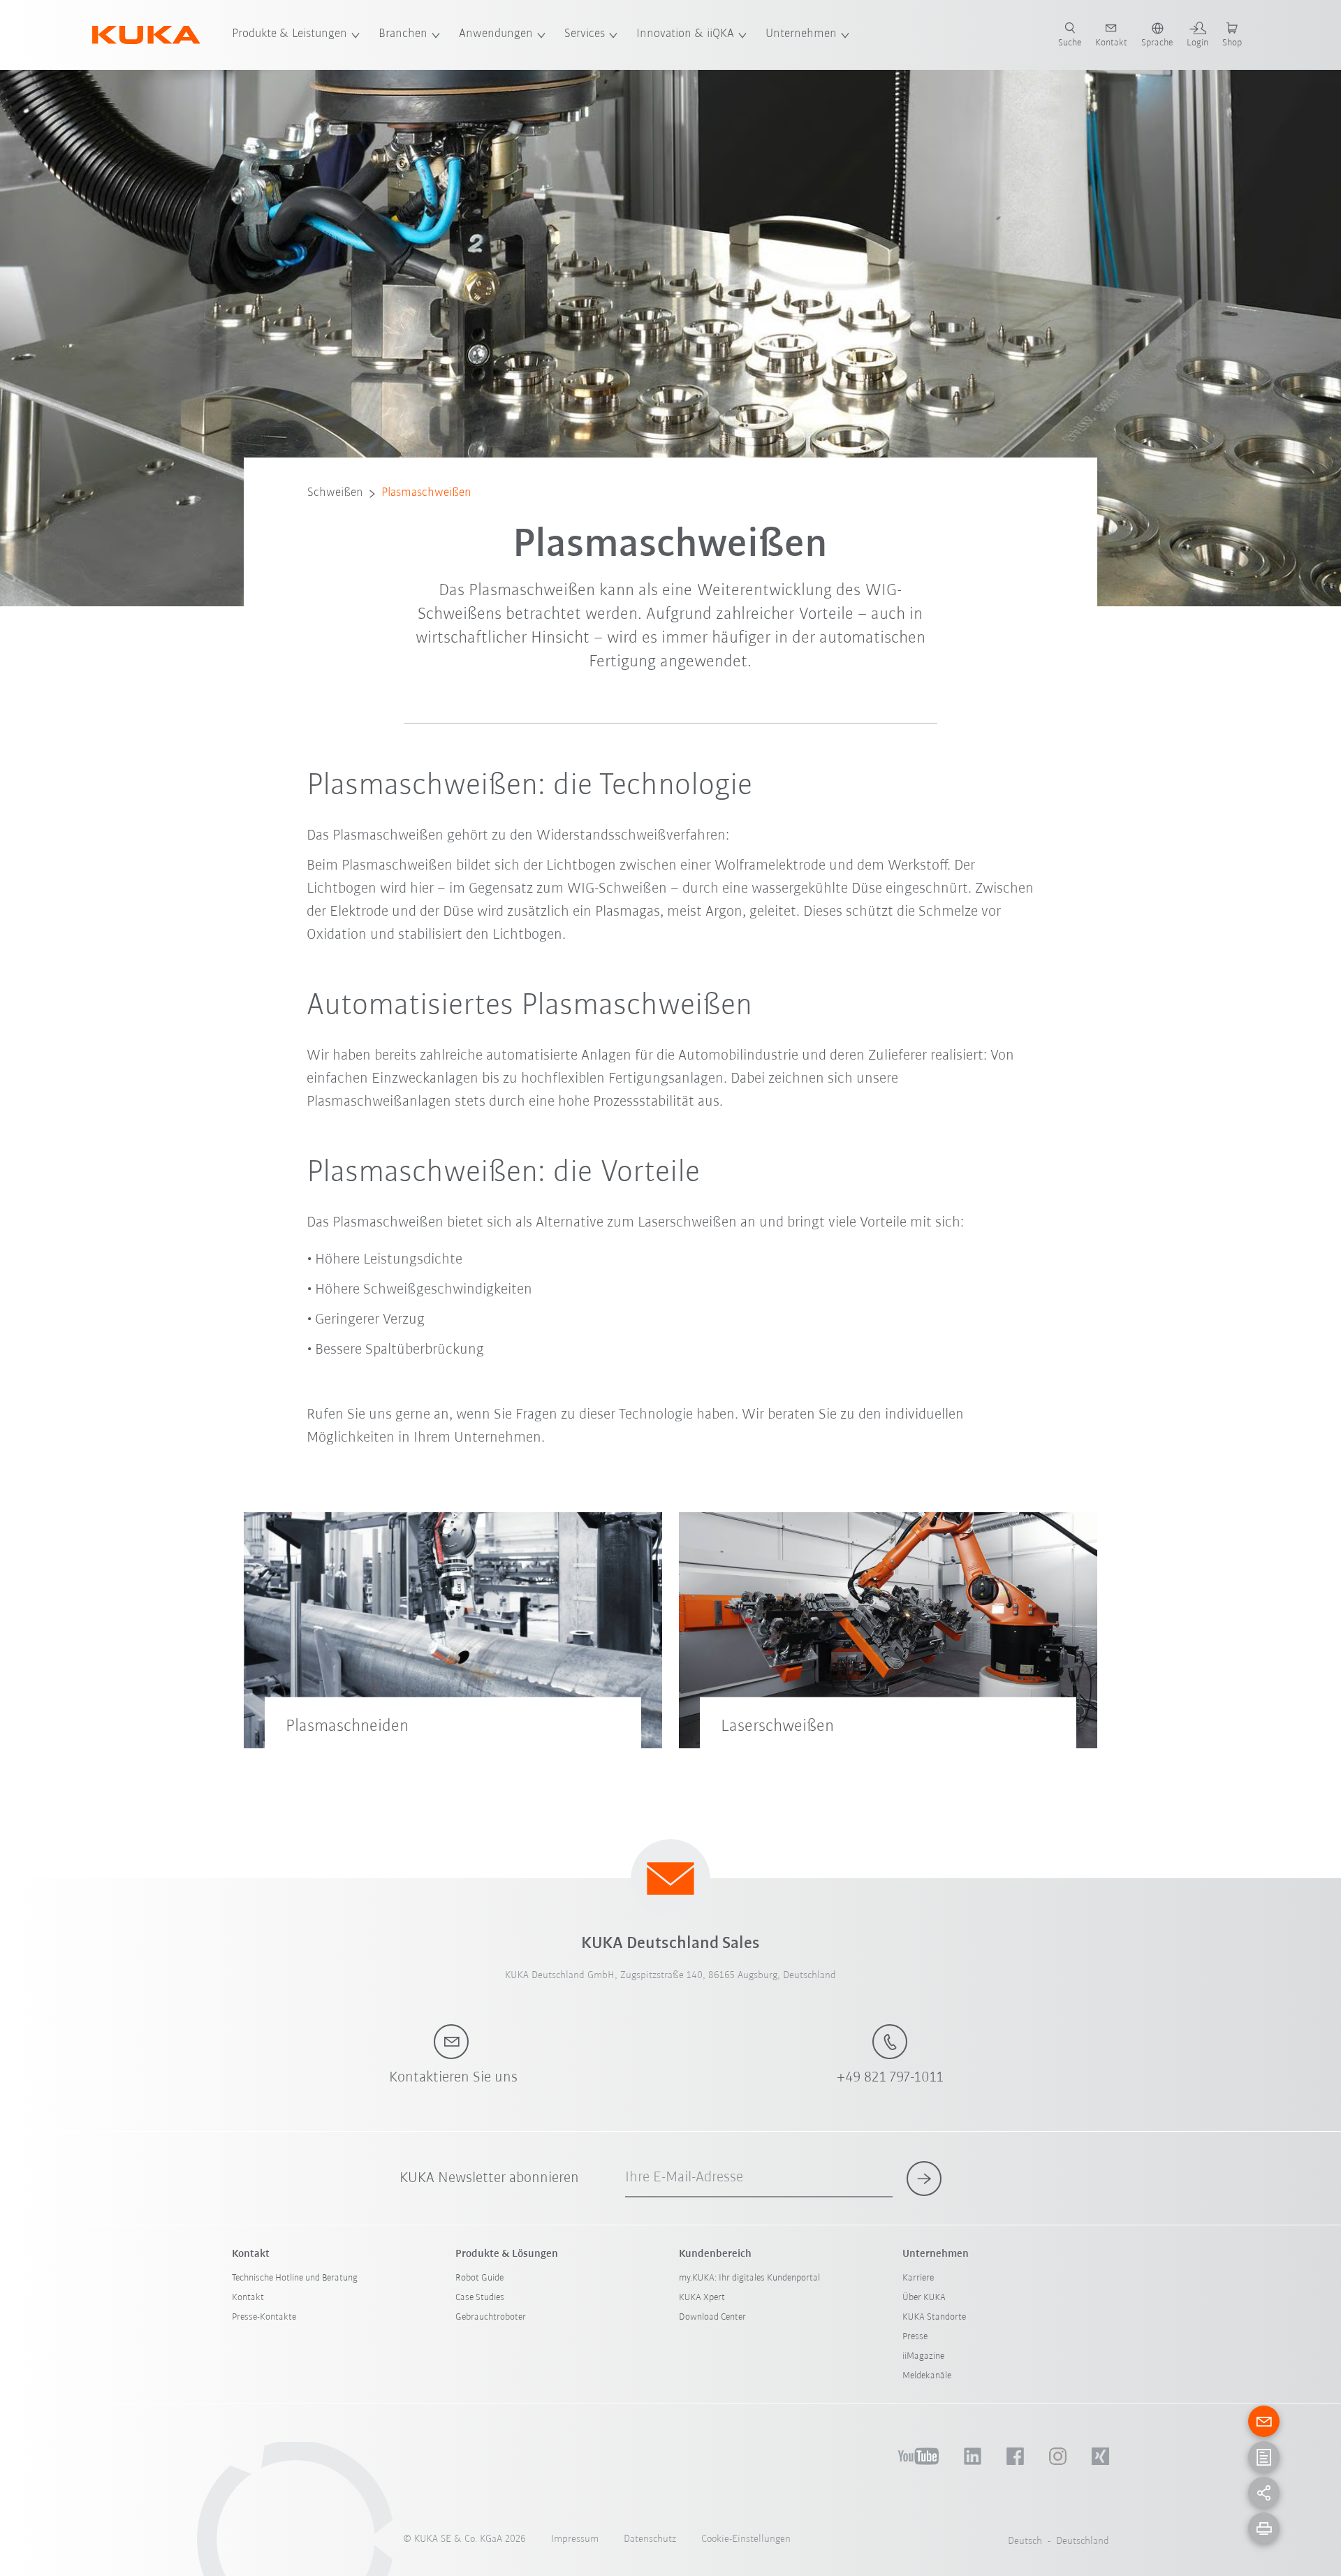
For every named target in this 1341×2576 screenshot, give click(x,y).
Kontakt (248, 2298)
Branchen (403, 34)
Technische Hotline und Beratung (295, 2278)
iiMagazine (923, 2356)
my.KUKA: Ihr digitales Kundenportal (749, 2278)
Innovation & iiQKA (685, 34)
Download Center (712, 2317)
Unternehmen (801, 34)
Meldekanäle (927, 2376)
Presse (915, 2337)
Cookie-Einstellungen (746, 2539)
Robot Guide (479, 2278)
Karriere (918, 2278)
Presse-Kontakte (264, 2317)
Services (585, 34)
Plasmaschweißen (426, 493)
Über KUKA (924, 2298)
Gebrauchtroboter (491, 2317)
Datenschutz (650, 2539)
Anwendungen (496, 34)
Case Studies (480, 2298)
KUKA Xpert (702, 2298)
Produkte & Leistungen (290, 34)
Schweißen (335, 493)
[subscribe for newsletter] (924, 2179)
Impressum (575, 2539)
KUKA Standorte (934, 2317)
